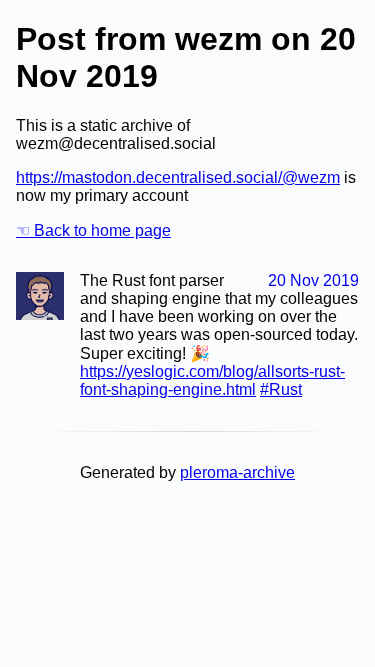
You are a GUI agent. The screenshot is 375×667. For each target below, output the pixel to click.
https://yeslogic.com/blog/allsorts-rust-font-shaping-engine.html (212, 380)
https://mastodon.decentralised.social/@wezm (178, 177)
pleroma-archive (237, 472)
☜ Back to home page (93, 230)
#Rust (281, 389)
